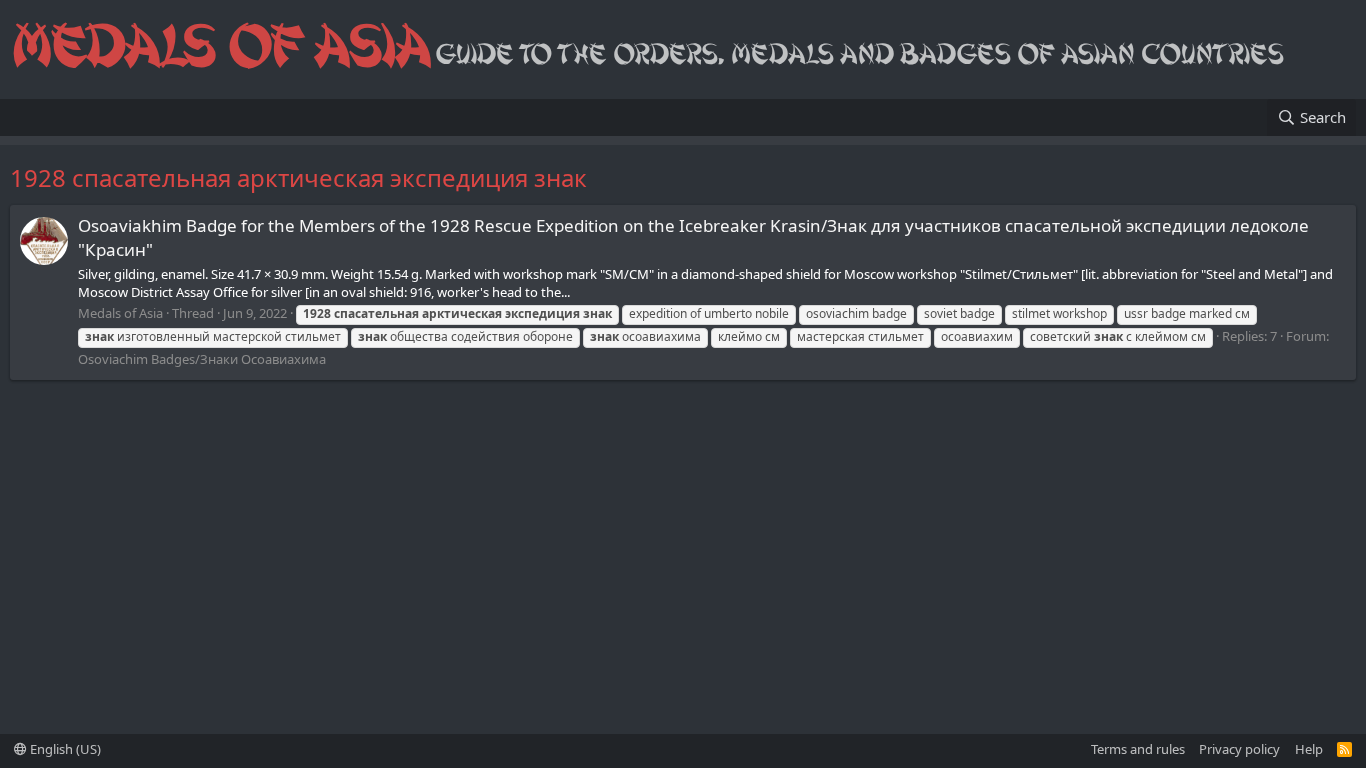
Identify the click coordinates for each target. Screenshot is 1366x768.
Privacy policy (1239, 749)
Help (1309, 749)
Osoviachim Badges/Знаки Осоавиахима (202, 359)
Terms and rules (1138, 749)
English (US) (64, 749)
